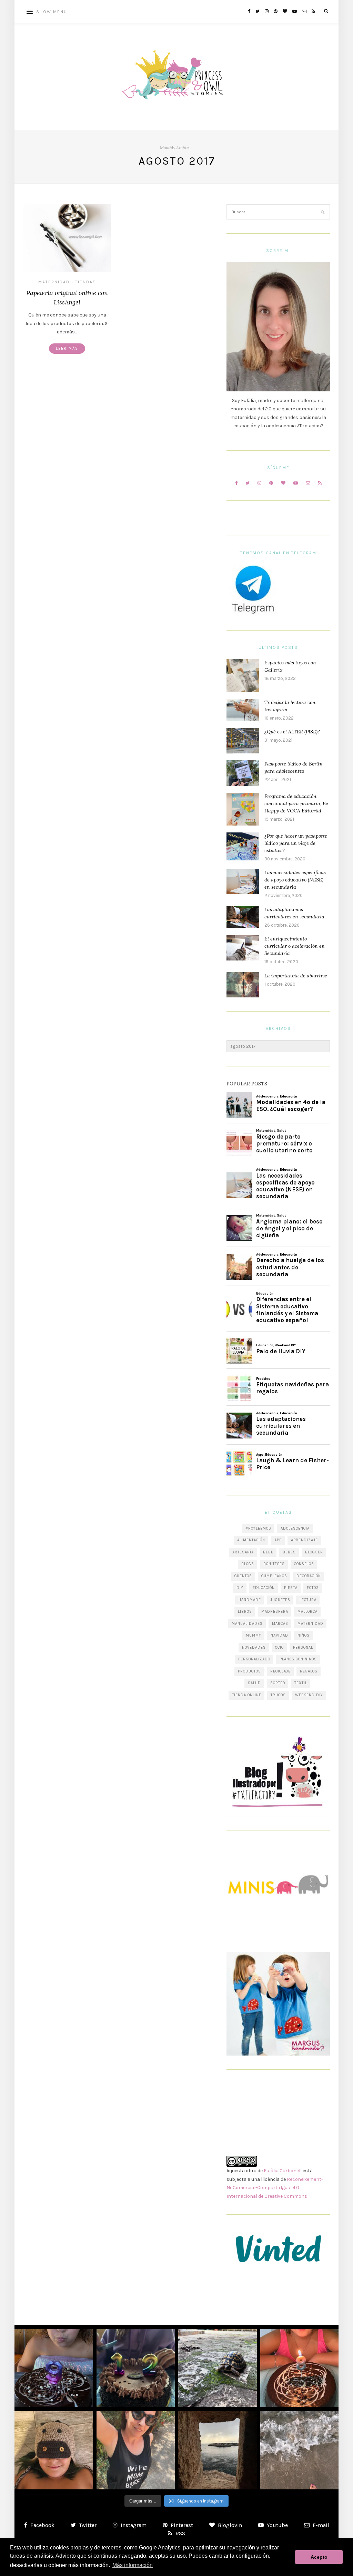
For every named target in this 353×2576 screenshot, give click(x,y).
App (278, 1540)
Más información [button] (133, 2565)
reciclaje (280, 1671)
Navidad (279, 1635)
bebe (268, 1552)
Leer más (67, 348)
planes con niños (298, 1659)
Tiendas (86, 282)
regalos (309, 1671)
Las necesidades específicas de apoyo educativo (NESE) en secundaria (295, 880)
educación (264, 1588)
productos (249, 1671)
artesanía (243, 1552)
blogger (314, 1552)
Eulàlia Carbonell (283, 2171)
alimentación (251, 1540)
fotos (313, 1588)
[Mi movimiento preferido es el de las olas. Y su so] (300, 2450)
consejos (304, 1564)
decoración (309, 1576)
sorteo (278, 1683)
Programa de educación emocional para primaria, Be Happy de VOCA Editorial (296, 803)
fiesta (291, 1588)
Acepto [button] (319, 2557)
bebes (289, 1552)
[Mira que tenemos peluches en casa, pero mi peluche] (54, 2450)
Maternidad (54, 282)
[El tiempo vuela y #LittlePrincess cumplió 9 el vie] (54, 2368)
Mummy (254, 1635)
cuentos (243, 1576)
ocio (279, 1647)
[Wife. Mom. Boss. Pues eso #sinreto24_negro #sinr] (136, 2450)
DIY (240, 1588)
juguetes (280, 1600)
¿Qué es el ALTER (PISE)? (292, 732)
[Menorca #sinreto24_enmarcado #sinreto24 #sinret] (218, 2450)
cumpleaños (274, 1576)
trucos (278, 1695)
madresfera (275, 1612)
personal (303, 1647)
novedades (254, 1647)
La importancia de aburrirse (296, 976)
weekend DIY (309, 1695)
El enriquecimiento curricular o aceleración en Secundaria (295, 946)
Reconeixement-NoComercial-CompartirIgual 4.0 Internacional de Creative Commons (275, 2188)
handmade (250, 1600)
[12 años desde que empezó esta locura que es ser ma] (136, 2368)
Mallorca (307, 1612)
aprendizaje (304, 1540)
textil (301, 1683)
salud (254, 1683)
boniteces (274, 1564)
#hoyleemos (258, 1528)
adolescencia (295, 1528)
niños (304, 1635)
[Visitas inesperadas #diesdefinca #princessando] (218, 2368)
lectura (308, 1600)
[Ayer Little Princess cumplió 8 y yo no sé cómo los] (300, 2368)
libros (245, 1612)
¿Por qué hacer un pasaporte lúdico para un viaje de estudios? (296, 843)
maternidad (310, 1624)
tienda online (247, 1695)
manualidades (247, 1624)
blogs (248, 1564)
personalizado (254, 1659)
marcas (280, 1624)
